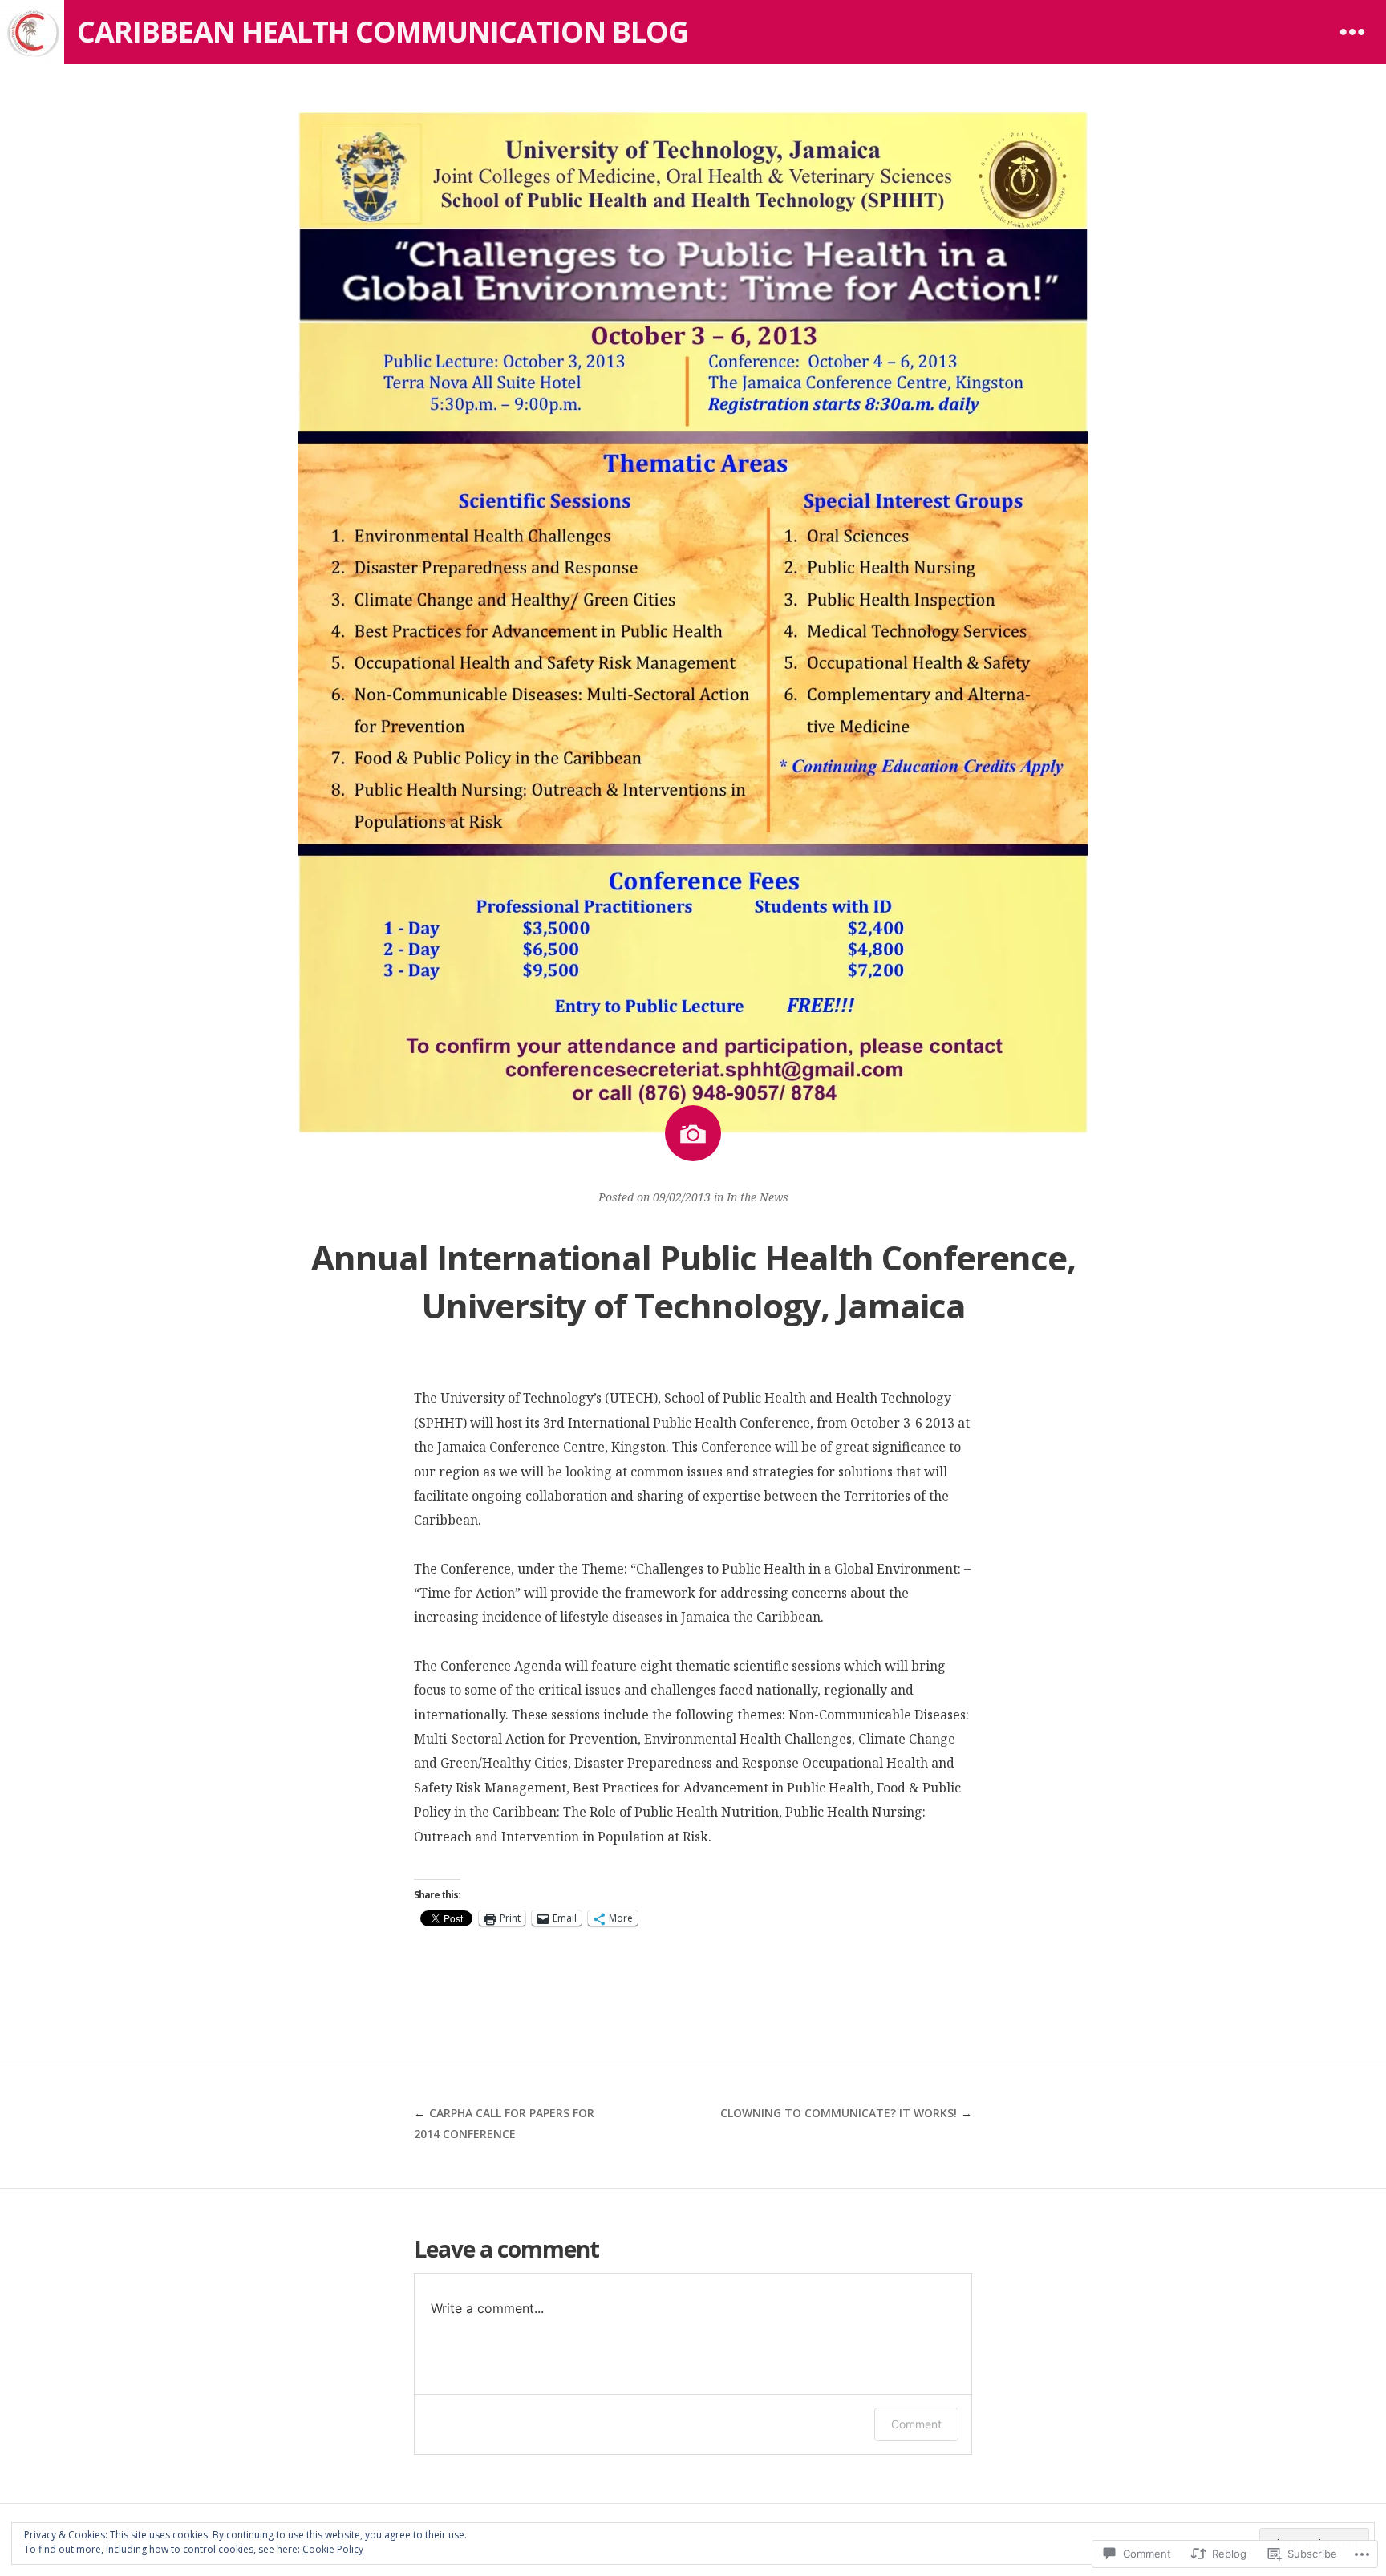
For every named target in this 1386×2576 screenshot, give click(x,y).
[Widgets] (1352, 32)
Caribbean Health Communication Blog (383, 32)
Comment (916, 2424)
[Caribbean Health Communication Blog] (32, 32)
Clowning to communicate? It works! (839, 2113)
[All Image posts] (693, 1133)
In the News (758, 1197)
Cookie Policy (333, 2549)
